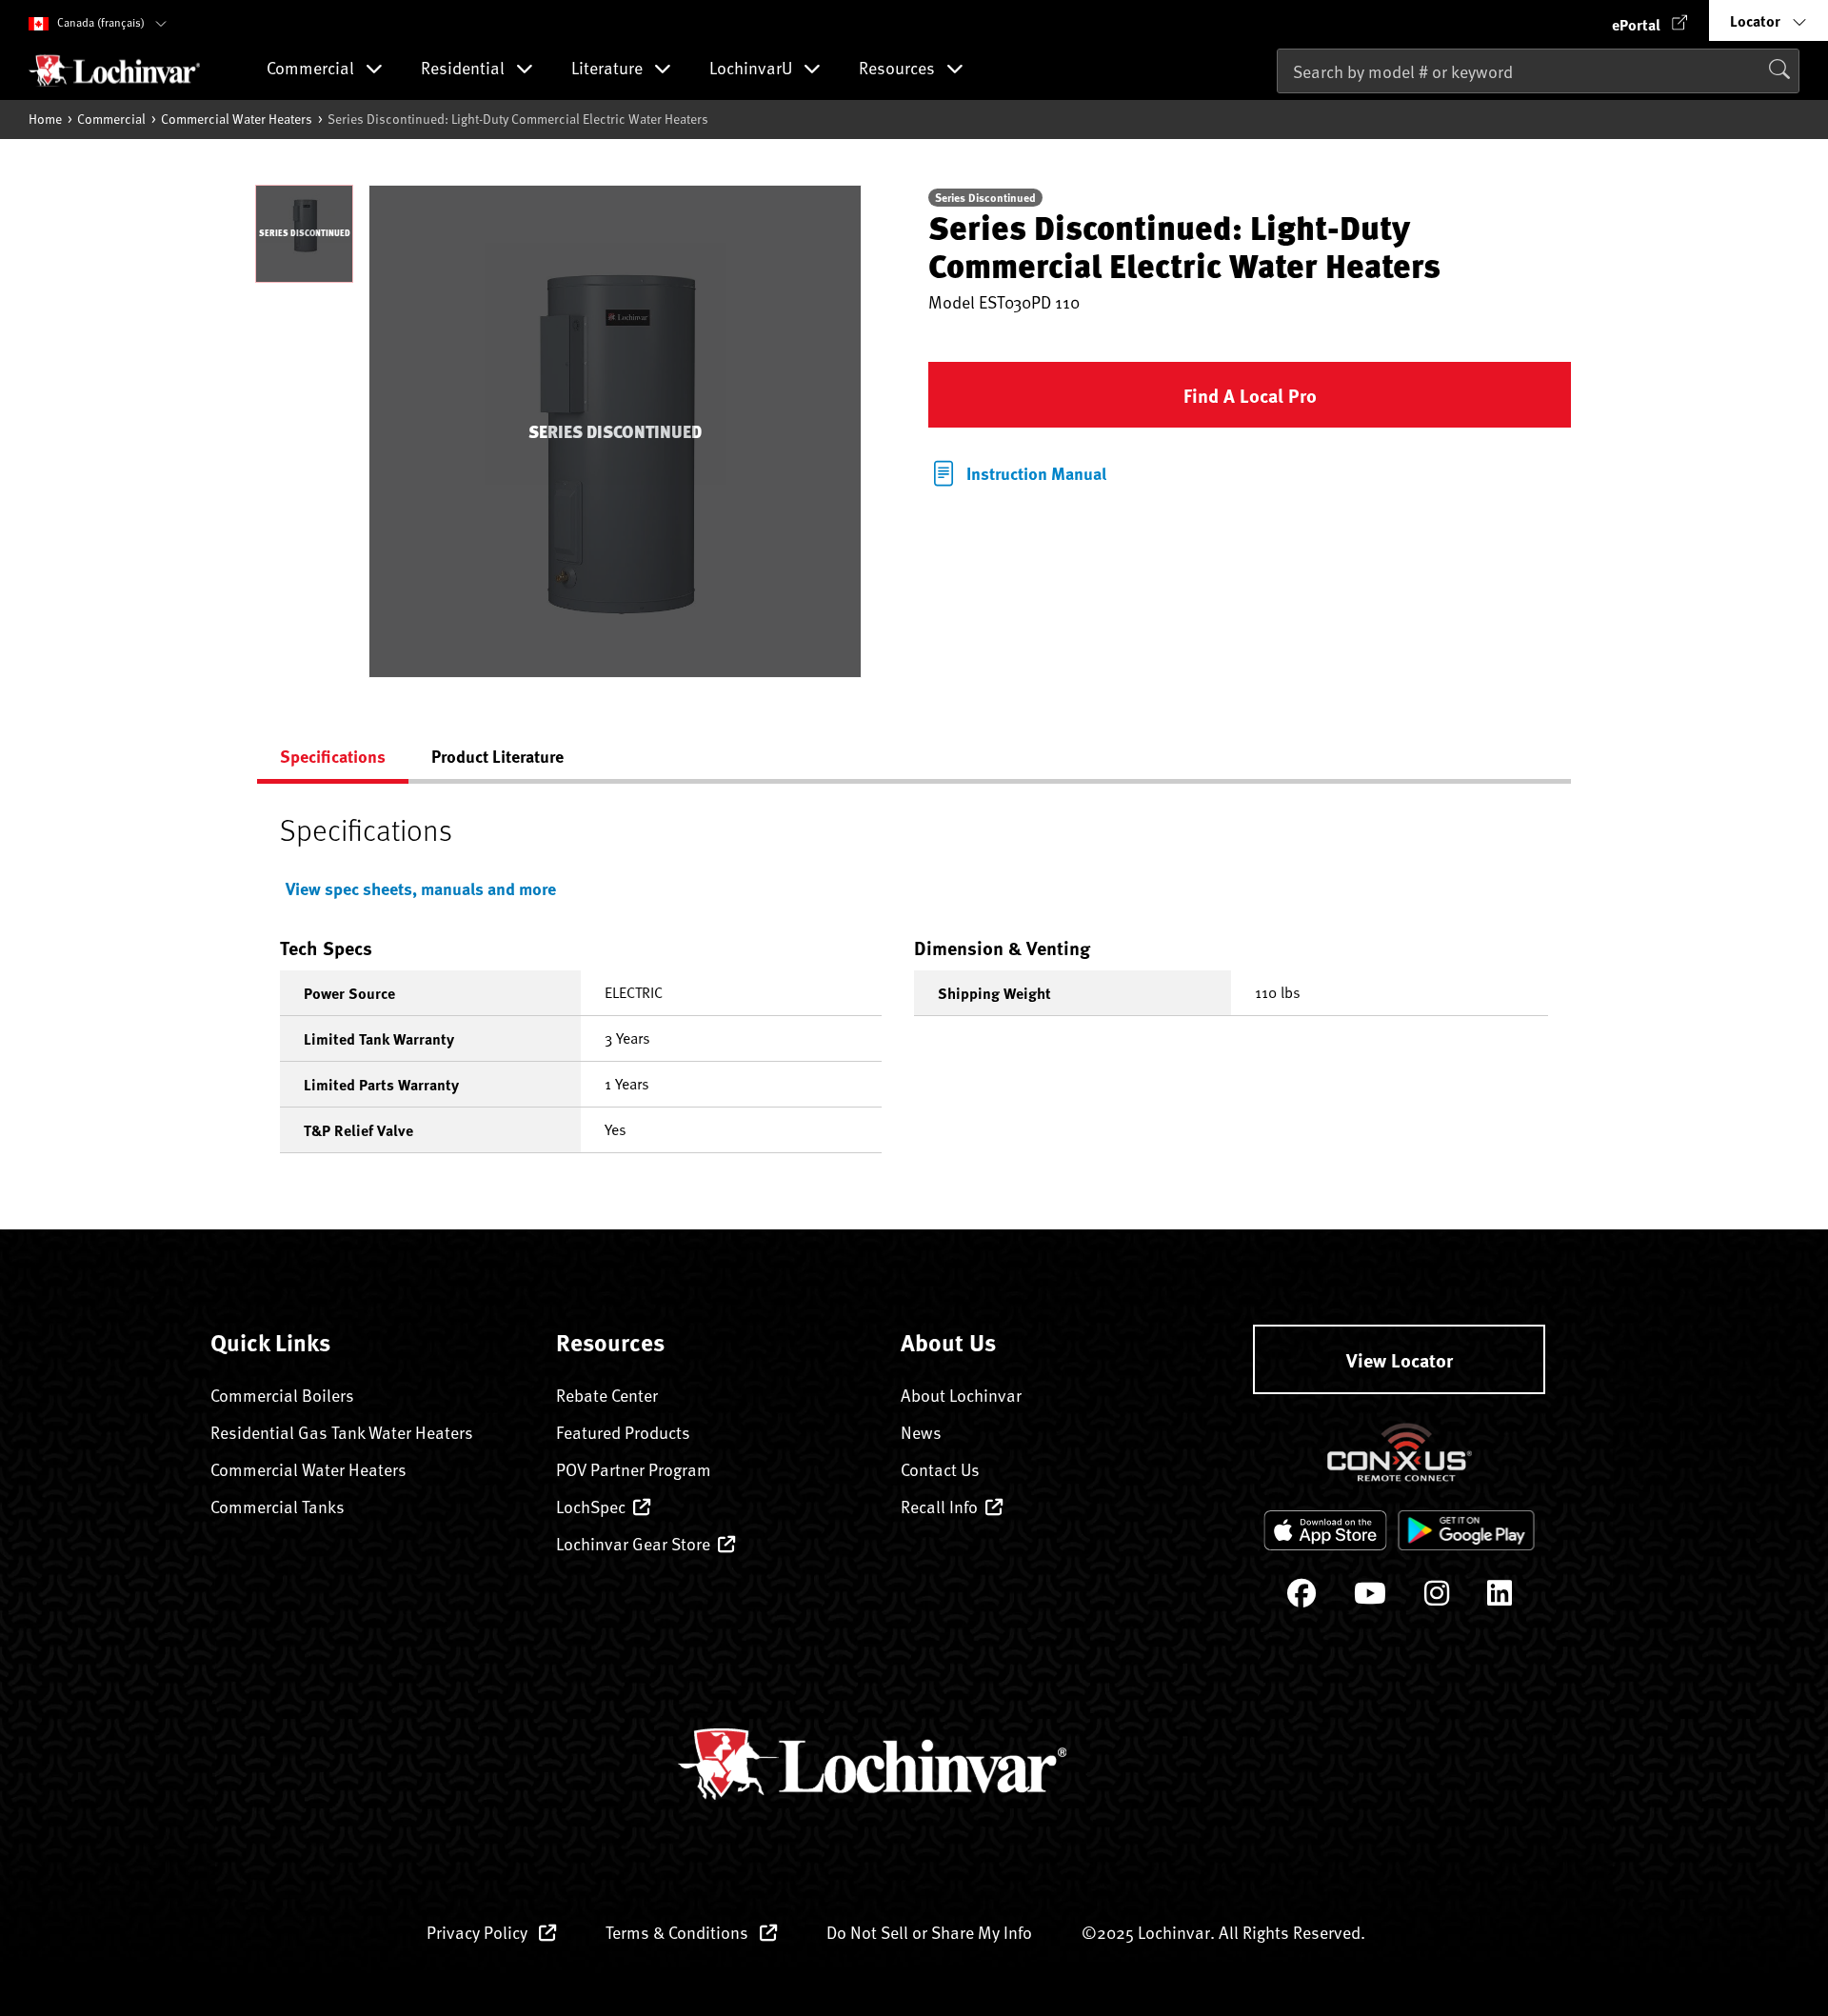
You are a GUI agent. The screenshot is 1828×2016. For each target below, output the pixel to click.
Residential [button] (465, 69)
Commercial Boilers (282, 1395)
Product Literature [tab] (497, 756)
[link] (1017, 471)
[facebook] (1301, 1597)
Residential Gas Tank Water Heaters (342, 1432)
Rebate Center (607, 1395)
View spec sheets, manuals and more (421, 888)
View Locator (1400, 1359)
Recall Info (939, 1506)
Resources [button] (899, 69)
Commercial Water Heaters (237, 119)
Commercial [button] (312, 69)
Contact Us (940, 1469)
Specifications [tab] (333, 756)
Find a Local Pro (1250, 395)
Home (45, 119)
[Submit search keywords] (1282, 110)
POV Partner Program (634, 1469)
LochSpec (591, 1506)
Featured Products (623, 1432)
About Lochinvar (961, 1395)
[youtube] (1370, 1597)
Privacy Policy (479, 1932)
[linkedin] (1500, 1597)
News (921, 1432)
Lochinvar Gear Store (633, 1543)
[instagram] (1437, 1597)
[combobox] (1538, 71)
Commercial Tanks (278, 1506)
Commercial (111, 119)
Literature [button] (609, 69)
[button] (1650, 20)
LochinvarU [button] (753, 69)
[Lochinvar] (114, 70)
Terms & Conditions (679, 1932)
